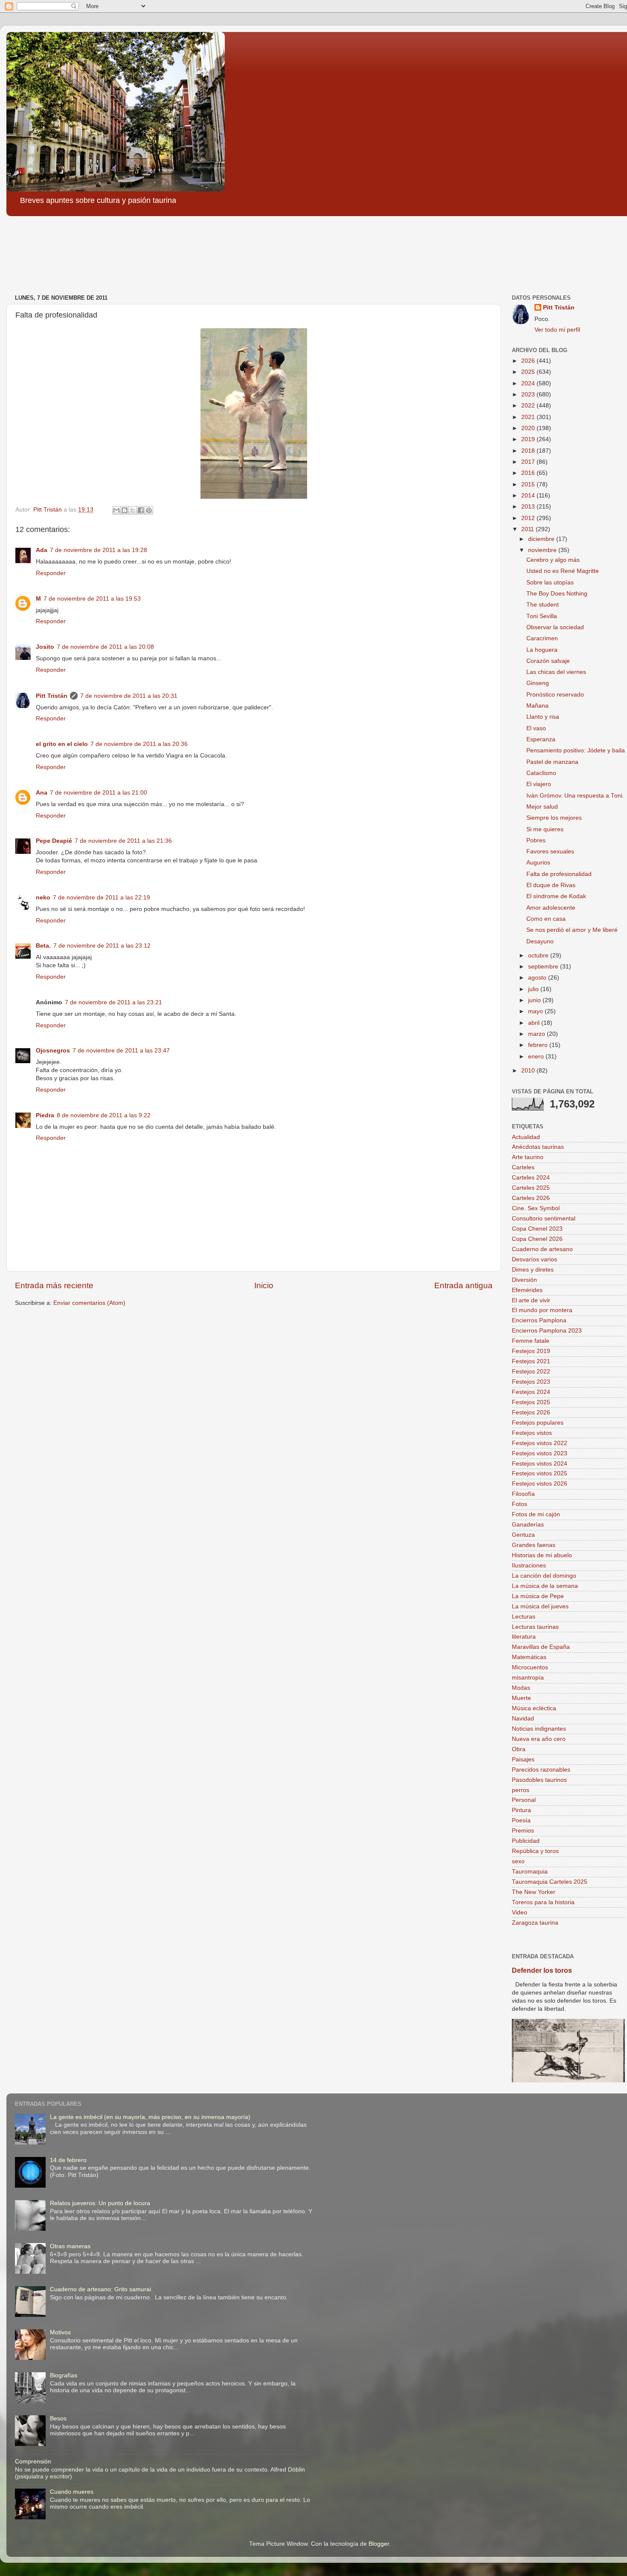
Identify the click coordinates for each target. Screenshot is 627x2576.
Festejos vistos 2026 (540, 1484)
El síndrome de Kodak (556, 896)
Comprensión (33, 2462)
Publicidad (526, 1841)
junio (535, 1000)
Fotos (520, 1504)
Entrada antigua (463, 1285)
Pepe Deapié (54, 841)
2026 (529, 361)
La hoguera (542, 650)
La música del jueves (540, 1606)
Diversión (524, 1280)
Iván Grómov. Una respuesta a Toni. (575, 796)
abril (535, 1023)
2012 (529, 518)
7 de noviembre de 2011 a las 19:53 (92, 599)
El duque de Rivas (551, 885)
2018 (529, 451)
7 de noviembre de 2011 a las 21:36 (123, 841)
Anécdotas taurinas (538, 1147)
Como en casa (546, 919)
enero (537, 1057)
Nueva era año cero (539, 1739)
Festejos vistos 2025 (540, 1473)
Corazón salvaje (548, 661)
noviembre (543, 550)
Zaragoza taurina (535, 1923)
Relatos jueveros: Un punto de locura (100, 2203)
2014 (529, 496)
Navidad (523, 1719)
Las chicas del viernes (556, 672)
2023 (529, 395)
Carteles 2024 (531, 1178)
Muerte (521, 1698)
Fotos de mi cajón (536, 1514)
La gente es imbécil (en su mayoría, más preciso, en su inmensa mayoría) (150, 2117)
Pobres (536, 840)
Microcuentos (530, 1667)
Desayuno (540, 941)
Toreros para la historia (543, 1902)
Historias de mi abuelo (542, 1555)
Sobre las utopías (550, 583)
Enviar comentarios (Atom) (89, 1303)
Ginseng (538, 683)
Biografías (64, 2375)
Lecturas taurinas (535, 1627)
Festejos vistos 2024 (540, 1464)
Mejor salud (542, 807)
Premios (523, 1831)
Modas (521, 1688)
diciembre (542, 539)
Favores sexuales (550, 851)
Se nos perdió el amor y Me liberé (572, 930)
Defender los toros (542, 1970)
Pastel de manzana (552, 762)
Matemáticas (529, 1657)
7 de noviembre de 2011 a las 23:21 (113, 1002)
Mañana (537, 706)
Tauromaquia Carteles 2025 (550, 1882)
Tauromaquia (530, 1872)
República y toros (535, 1851)
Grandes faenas (534, 1545)
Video (520, 1912)
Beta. (43, 946)
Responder (51, 573)
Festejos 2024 (531, 1392)
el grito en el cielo (62, 744)
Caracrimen (542, 638)
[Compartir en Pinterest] (149, 510)
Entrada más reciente (54, 1285)
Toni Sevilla (542, 616)
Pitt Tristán (52, 696)
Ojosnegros (53, 1051)
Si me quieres (545, 829)
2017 (529, 462)
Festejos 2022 (531, 1372)
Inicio (264, 1285)
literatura (524, 1637)
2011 (528, 529)
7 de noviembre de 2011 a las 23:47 (121, 1051)
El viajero (539, 784)
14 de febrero (68, 2160)
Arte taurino (528, 1157)
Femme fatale (531, 1341)
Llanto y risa (543, 717)
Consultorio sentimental (544, 1219)
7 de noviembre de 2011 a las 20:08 (105, 647)
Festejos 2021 (531, 1361)
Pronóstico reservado (555, 695)
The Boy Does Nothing (557, 594)
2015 (529, 484)
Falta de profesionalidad (559, 874)
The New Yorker (534, 1892)
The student (543, 605)
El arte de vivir (531, 1300)
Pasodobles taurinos (539, 1780)
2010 (529, 1071)
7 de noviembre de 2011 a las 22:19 (102, 898)
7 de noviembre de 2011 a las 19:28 (99, 550)
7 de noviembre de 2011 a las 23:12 (102, 946)
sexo (518, 1861)
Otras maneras (70, 2246)
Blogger (379, 2544)
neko (43, 898)
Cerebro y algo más (553, 560)
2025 (529, 372)
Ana (42, 793)
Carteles (523, 1167)
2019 (529, 439)
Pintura (521, 1810)
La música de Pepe (538, 1596)
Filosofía (523, 1494)
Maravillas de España (541, 1647)
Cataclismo (541, 773)
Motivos (60, 2332)
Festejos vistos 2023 (540, 1453)
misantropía (528, 1678)
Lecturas (524, 1617)
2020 (529, 428)
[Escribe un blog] (125, 510)
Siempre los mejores (554, 818)
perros (521, 1790)
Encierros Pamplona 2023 (547, 1331)
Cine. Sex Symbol (536, 1208)
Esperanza (541, 739)
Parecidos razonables (541, 1770)
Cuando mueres (72, 2492)
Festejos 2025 (531, 1402)
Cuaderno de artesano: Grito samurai (100, 2289)
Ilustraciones (529, 1566)
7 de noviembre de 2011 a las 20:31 (129, 696)
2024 (529, 383)
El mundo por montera (542, 1310)
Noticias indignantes (539, 1729)
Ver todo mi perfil (557, 330)
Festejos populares (538, 1423)
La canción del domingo (544, 1576)
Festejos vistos (532, 1433)
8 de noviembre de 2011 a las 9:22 (104, 1115)
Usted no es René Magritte (563, 571)
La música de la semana (545, 1586)
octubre (539, 956)
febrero (539, 1045)
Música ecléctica (534, 1708)
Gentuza (523, 1535)
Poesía (521, 1820)
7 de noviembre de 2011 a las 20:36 (139, 744)
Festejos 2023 (531, 1382)
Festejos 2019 (531, 1351)
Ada (42, 550)
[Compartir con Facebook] (141, 510)
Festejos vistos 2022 (540, 1443)
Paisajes (523, 1759)
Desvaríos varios (534, 1259)
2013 (529, 507)
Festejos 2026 (531, 1412)
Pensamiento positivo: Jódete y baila (576, 750)
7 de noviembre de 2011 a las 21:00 (99, 793)
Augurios (538, 863)
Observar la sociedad (555, 627)
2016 (529, 473)
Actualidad (526, 1137)
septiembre (544, 967)
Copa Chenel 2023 (537, 1229)
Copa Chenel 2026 (537, 1239)
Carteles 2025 (531, 1188)
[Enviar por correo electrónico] (116, 510)
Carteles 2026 (531, 1198)
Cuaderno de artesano (542, 1249)
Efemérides (527, 1290)
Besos (58, 2418)
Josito (45, 647)
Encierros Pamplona (539, 1320)
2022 (529, 406)
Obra (519, 1749)
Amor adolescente (551, 908)
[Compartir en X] (133, 510)
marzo (537, 1034)
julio (534, 989)
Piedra (45, 1115)
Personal (524, 1800)
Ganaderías (528, 1525)
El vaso (536, 728)
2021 (529, 417)
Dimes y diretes (533, 1270)
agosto (538, 978)
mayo (536, 1011)
